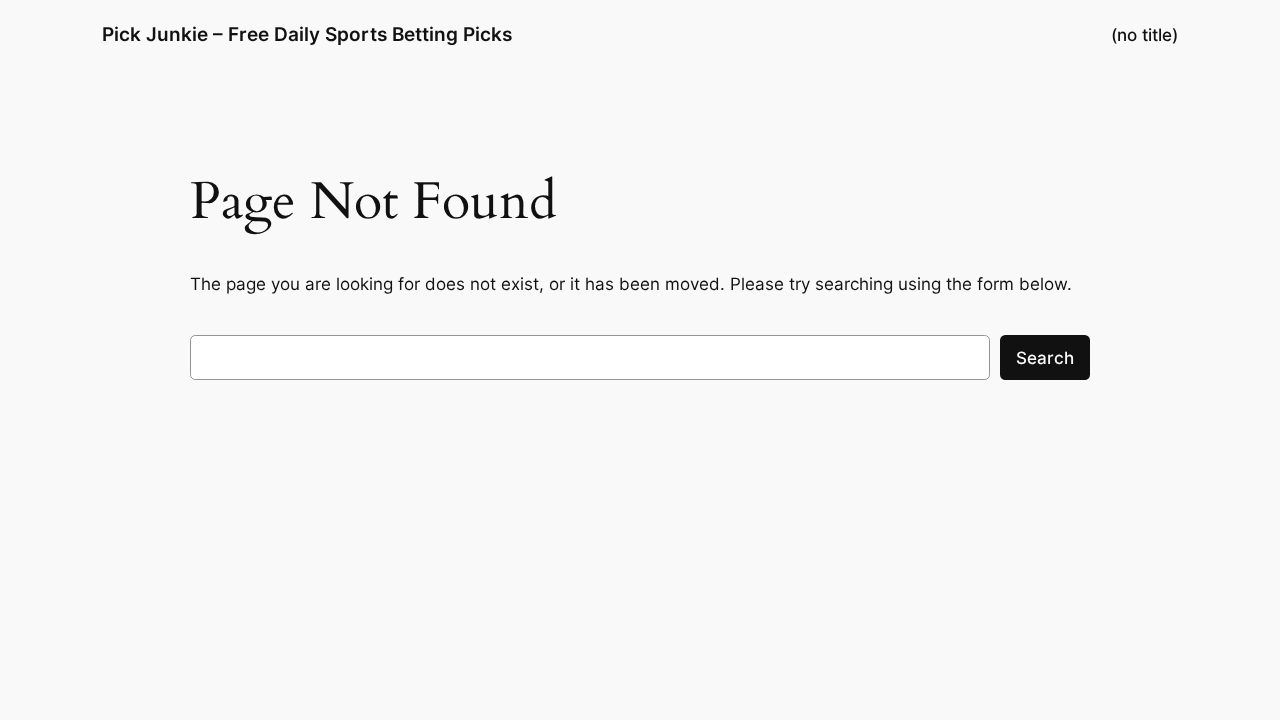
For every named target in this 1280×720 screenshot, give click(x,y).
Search (1045, 358)
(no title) (1144, 35)
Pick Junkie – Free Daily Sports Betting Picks (307, 34)
